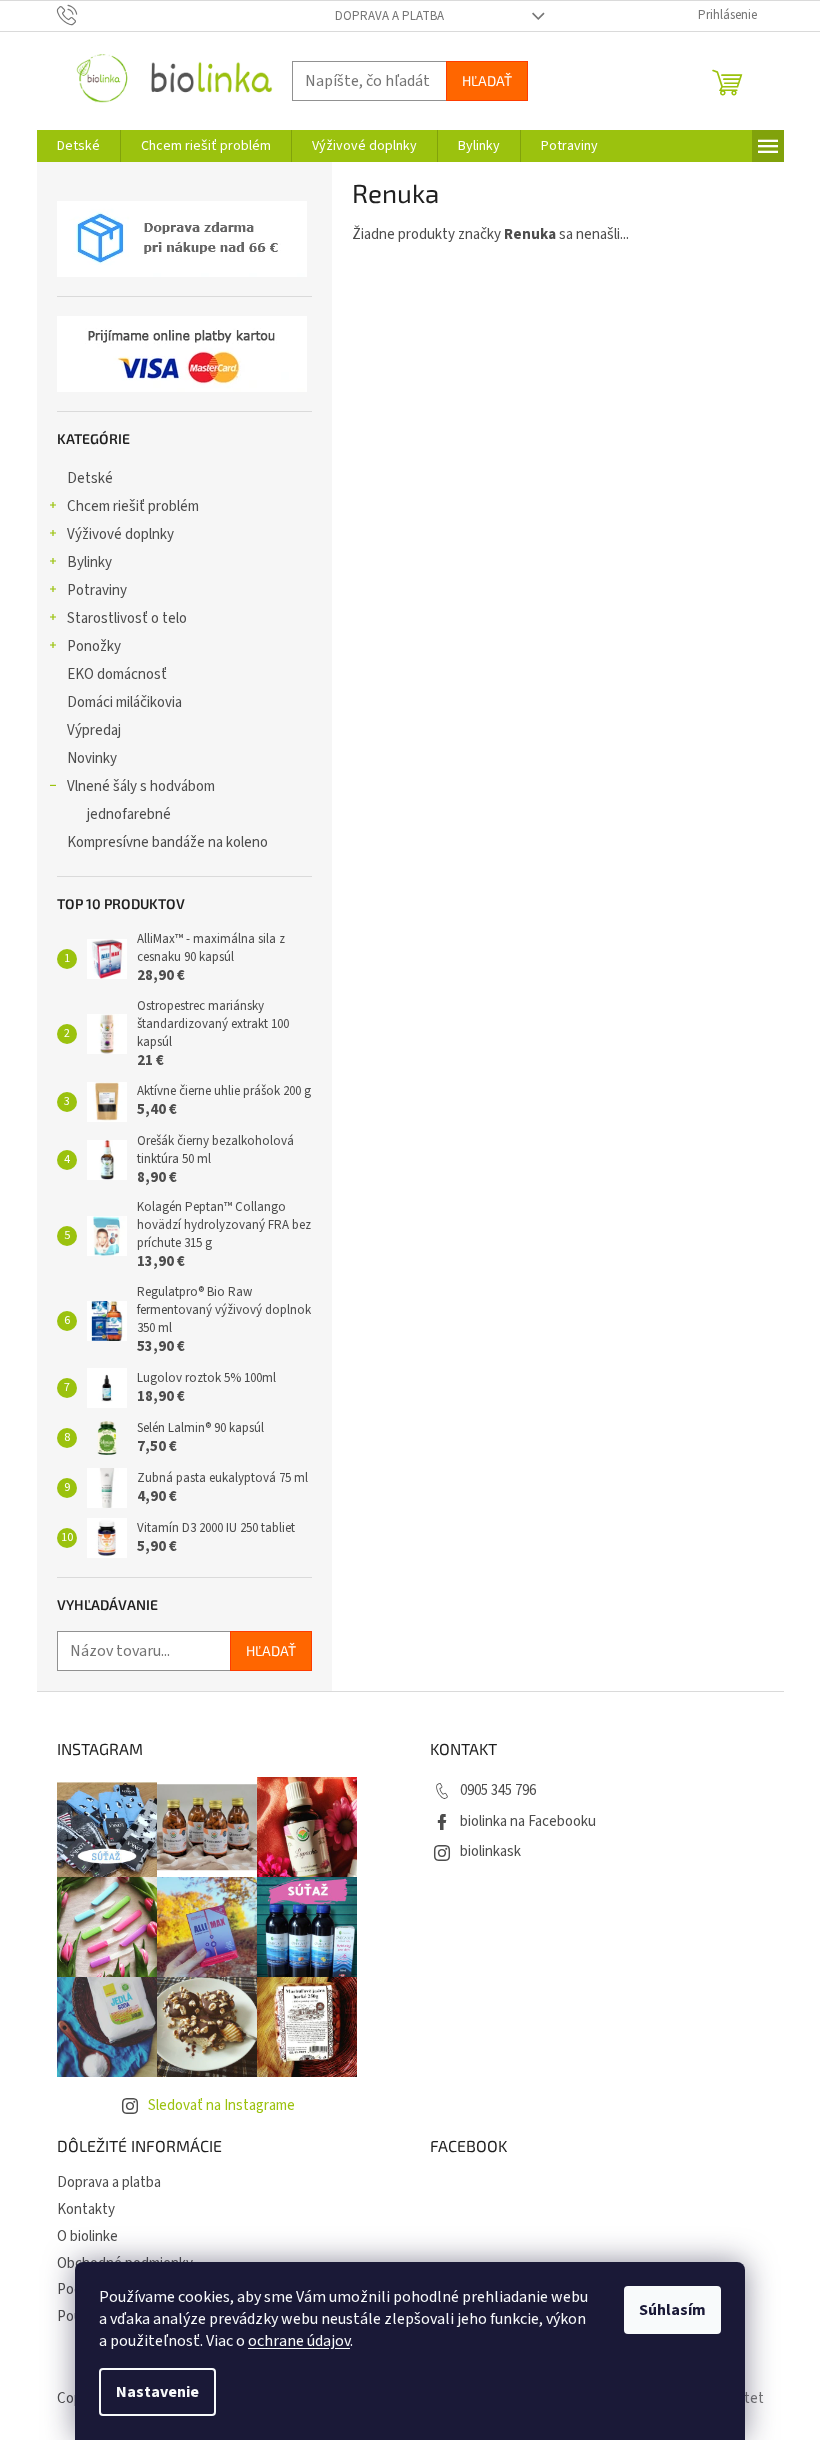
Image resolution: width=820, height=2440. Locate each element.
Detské (90, 478)
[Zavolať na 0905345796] (86, 15)
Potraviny (97, 590)
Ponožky (94, 646)
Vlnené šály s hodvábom (141, 786)
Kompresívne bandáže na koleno (167, 842)
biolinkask (490, 1851)
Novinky (92, 758)
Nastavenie (157, 2392)
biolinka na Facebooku (528, 1821)
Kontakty (86, 2209)
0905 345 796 (498, 1790)
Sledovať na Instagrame (221, 2105)
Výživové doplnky (120, 534)
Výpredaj (94, 730)
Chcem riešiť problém (133, 506)
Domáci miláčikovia (124, 702)
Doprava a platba (389, 16)
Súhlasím (672, 2310)
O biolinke (87, 2236)
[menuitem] (78, 146)
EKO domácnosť (117, 674)
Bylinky (89, 562)
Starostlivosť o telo (127, 618)
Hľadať (487, 80)
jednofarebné (129, 814)
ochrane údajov (299, 2341)
